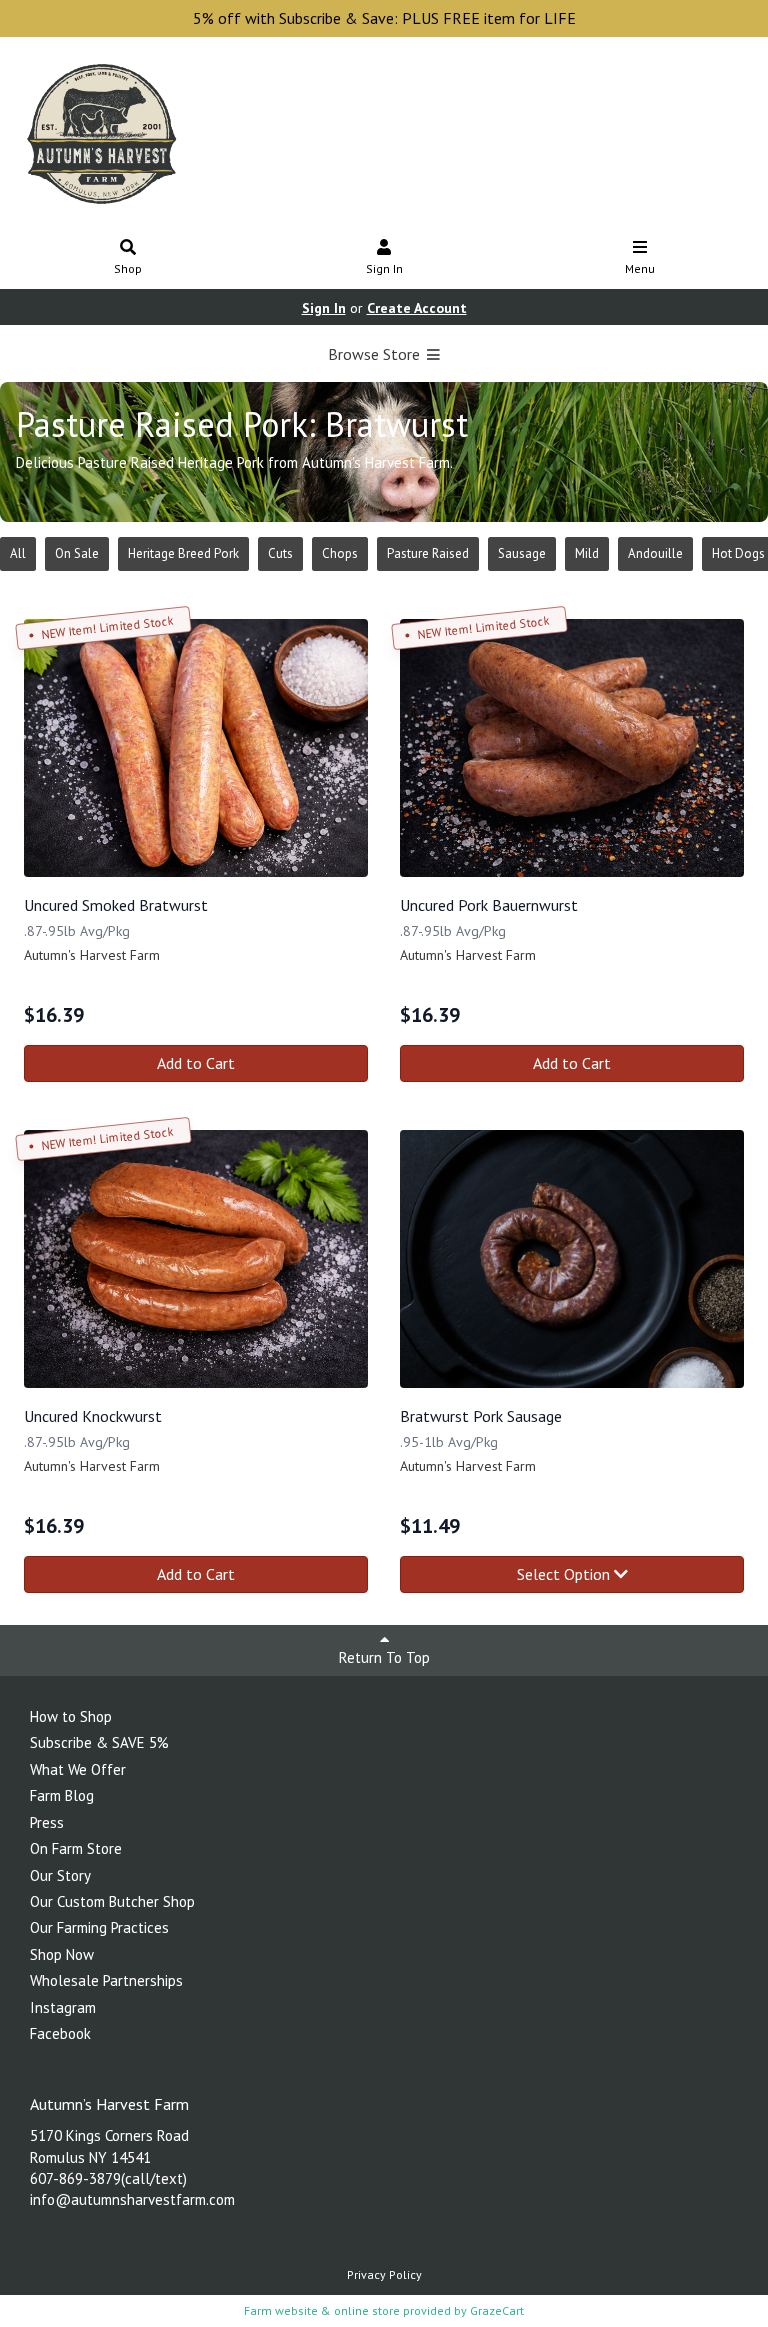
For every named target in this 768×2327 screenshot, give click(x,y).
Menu (640, 268)
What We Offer (78, 1769)
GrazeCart (497, 2310)
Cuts (280, 553)
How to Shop (71, 1716)
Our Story (60, 1875)
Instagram (63, 2007)
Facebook (60, 2033)
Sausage (522, 553)
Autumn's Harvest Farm (92, 955)
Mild (587, 553)
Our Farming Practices (99, 1927)
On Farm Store (76, 1848)
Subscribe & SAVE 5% (99, 1742)
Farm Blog (62, 1795)
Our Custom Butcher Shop (112, 1901)
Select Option (565, 1574)
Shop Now (62, 1954)
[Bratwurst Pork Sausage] (572, 1259)
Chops (340, 553)
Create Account (417, 308)
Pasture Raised (428, 553)
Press (47, 1822)
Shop (128, 268)
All (18, 553)
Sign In (384, 268)
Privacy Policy (384, 2274)
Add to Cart (196, 1063)
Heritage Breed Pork (183, 553)
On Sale (77, 553)
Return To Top (384, 1657)
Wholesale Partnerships (106, 1980)
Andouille (655, 553)
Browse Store (376, 354)
